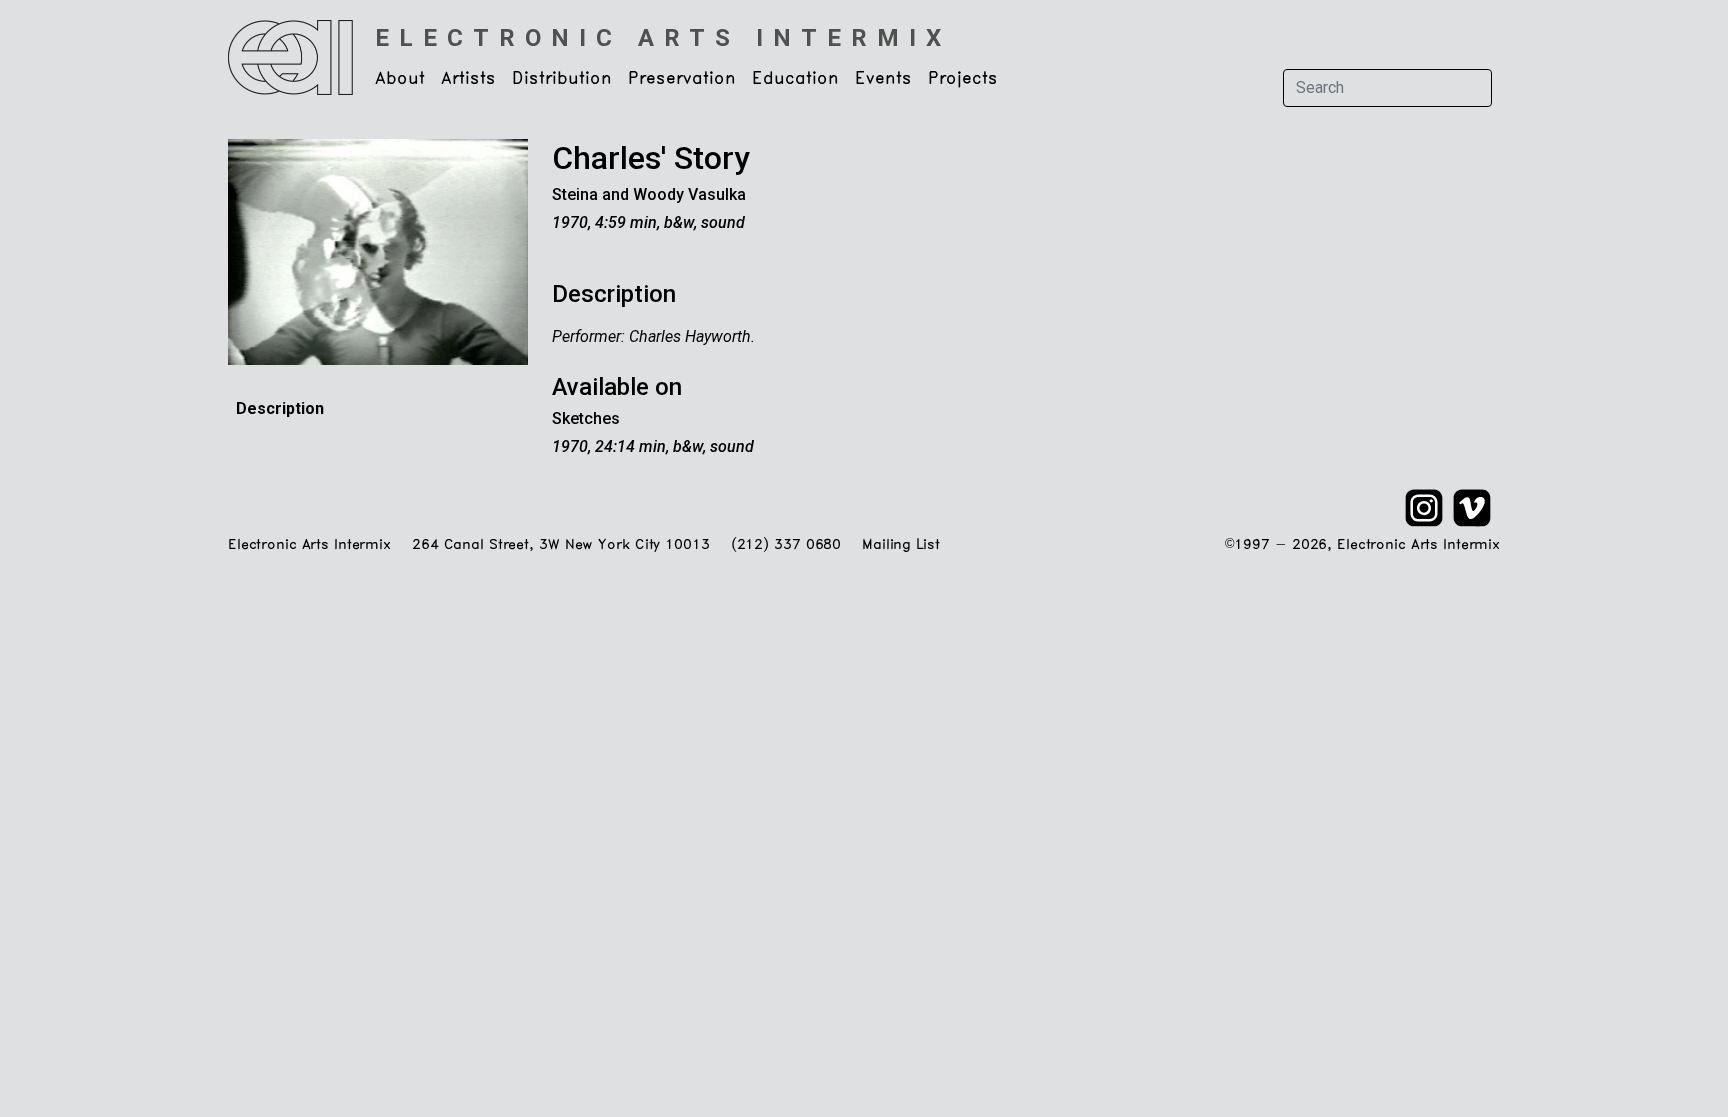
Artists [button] (468, 79)
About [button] (400, 79)
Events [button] (883, 79)
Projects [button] (963, 79)
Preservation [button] (682, 79)
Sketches (586, 418)
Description (280, 408)
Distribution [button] (562, 79)
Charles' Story (651, 158)
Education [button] (795, 79)
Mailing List (900, 545)
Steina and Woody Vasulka (649, 194)
